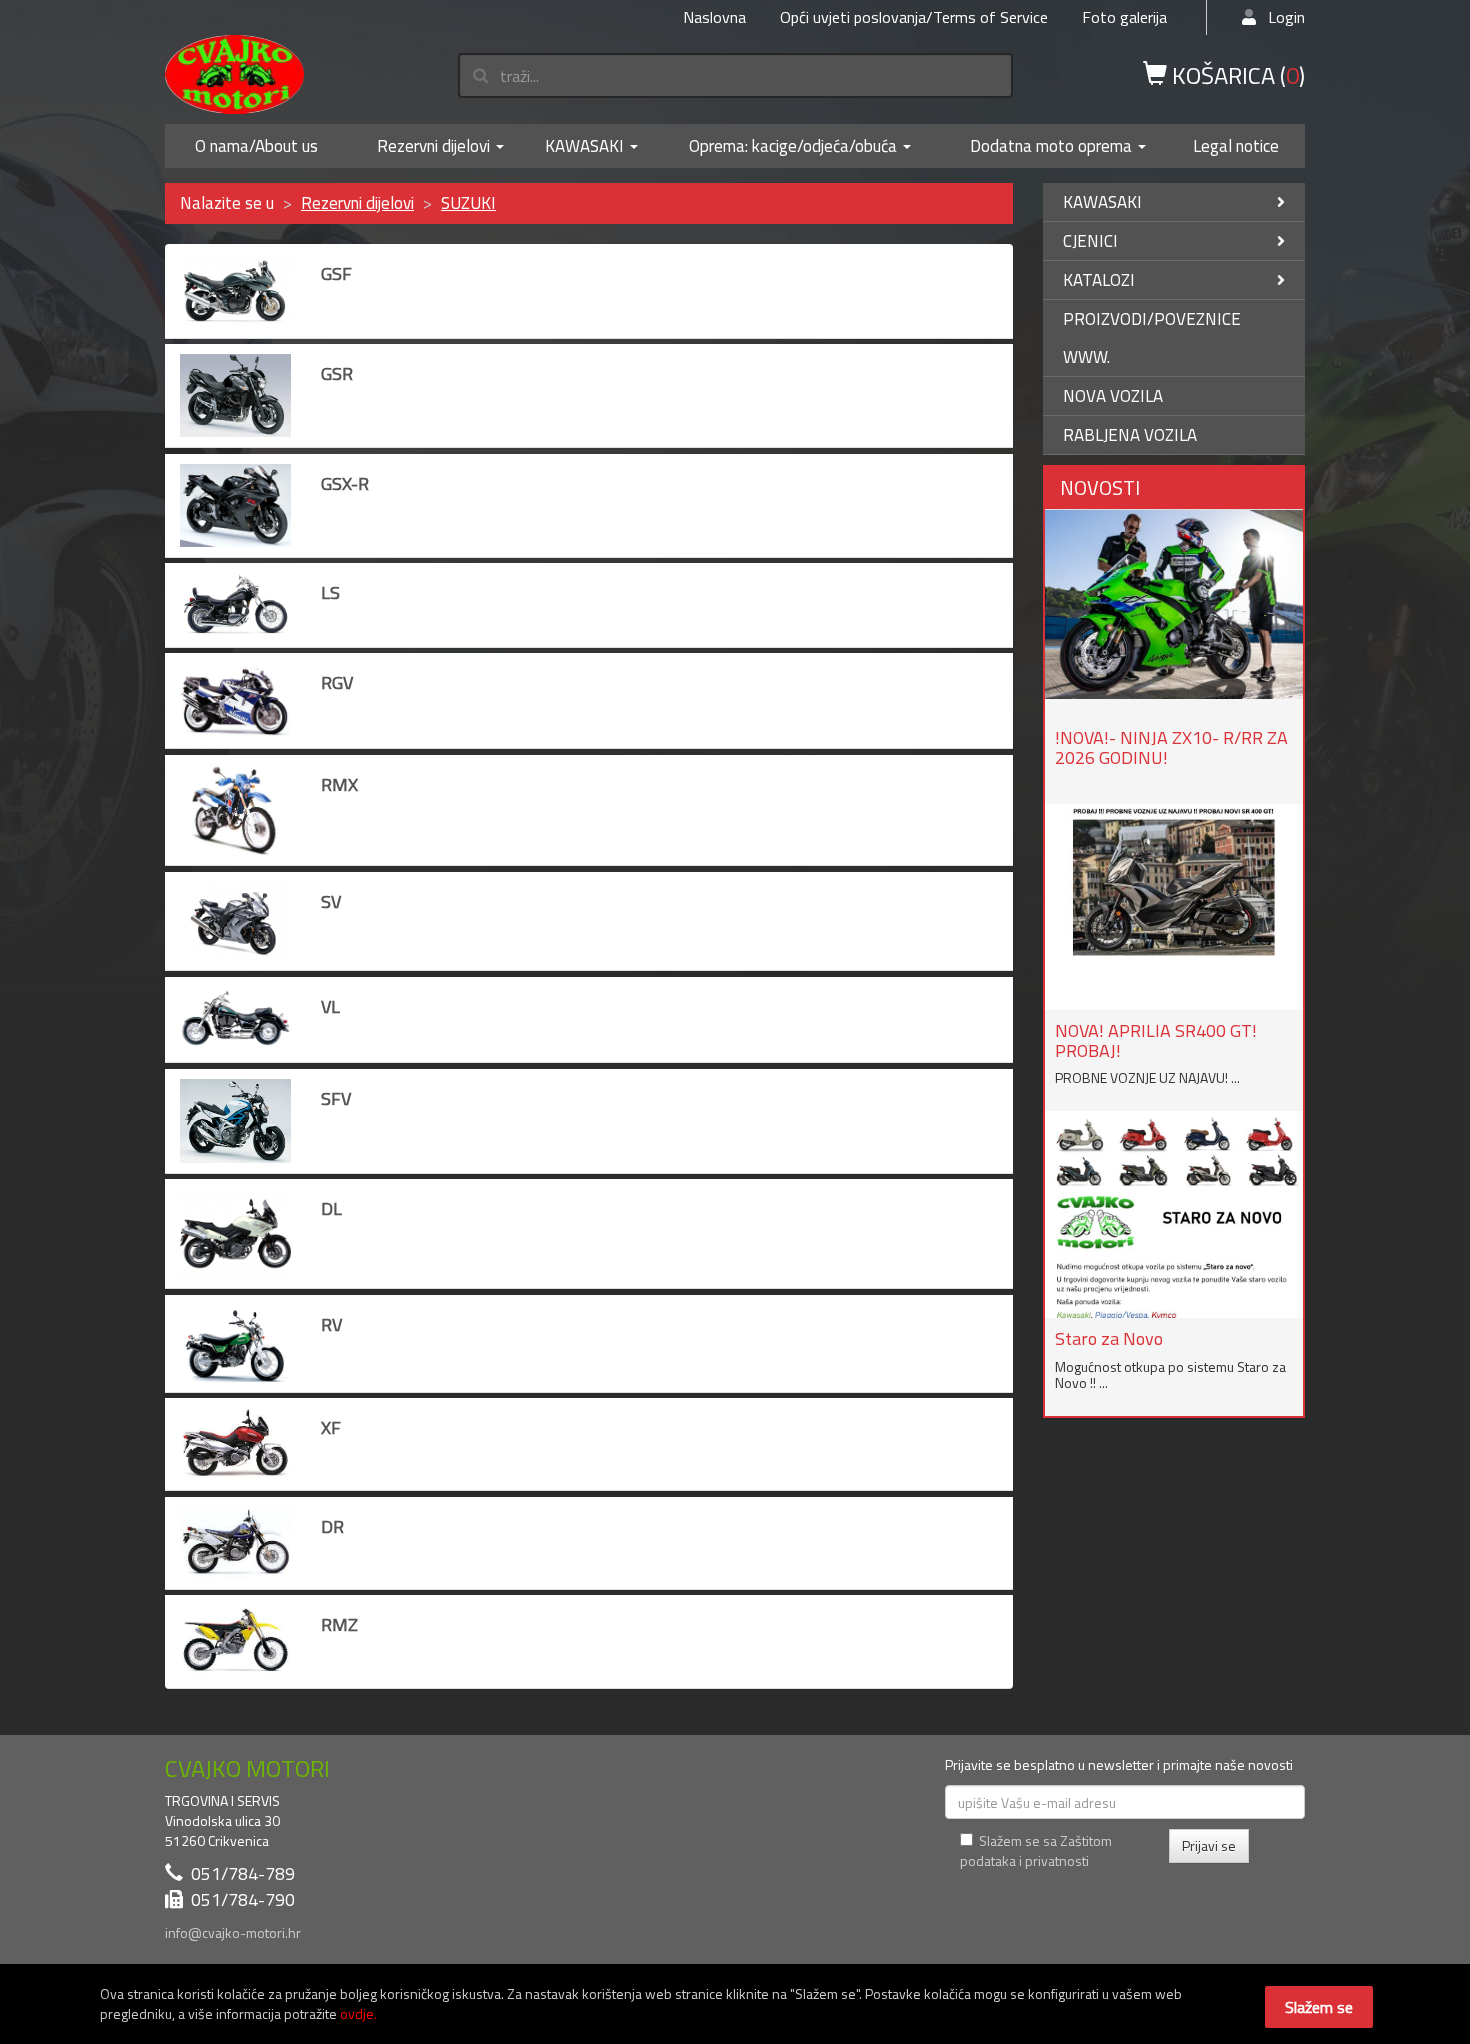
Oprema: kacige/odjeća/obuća (793, 146)
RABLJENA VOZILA (1130, 435)
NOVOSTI (1100, 487)
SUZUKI (468, 203)
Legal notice (1236, 146)
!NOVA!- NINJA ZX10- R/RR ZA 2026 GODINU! (1171, 747)
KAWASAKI (584, 146)
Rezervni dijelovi (433, 146)
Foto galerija (1124, 17)
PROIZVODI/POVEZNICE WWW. (1152, 338)
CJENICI (1090, 241)
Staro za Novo (1109, 1338)
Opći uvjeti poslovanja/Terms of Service (914, 17)
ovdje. (358, 2013)
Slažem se (1319, 2007)
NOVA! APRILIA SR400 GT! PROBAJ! (1156, 1040)
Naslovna (714, 17)
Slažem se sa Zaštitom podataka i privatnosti (1036, 1850)
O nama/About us (256, 146)
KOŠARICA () (1236, 74)
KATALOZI (1099, 280)
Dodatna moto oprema (1051, 146)
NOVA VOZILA (1113, 396)
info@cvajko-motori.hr (233, 1932)
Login (1280, 17)
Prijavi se (1209, 1845)
